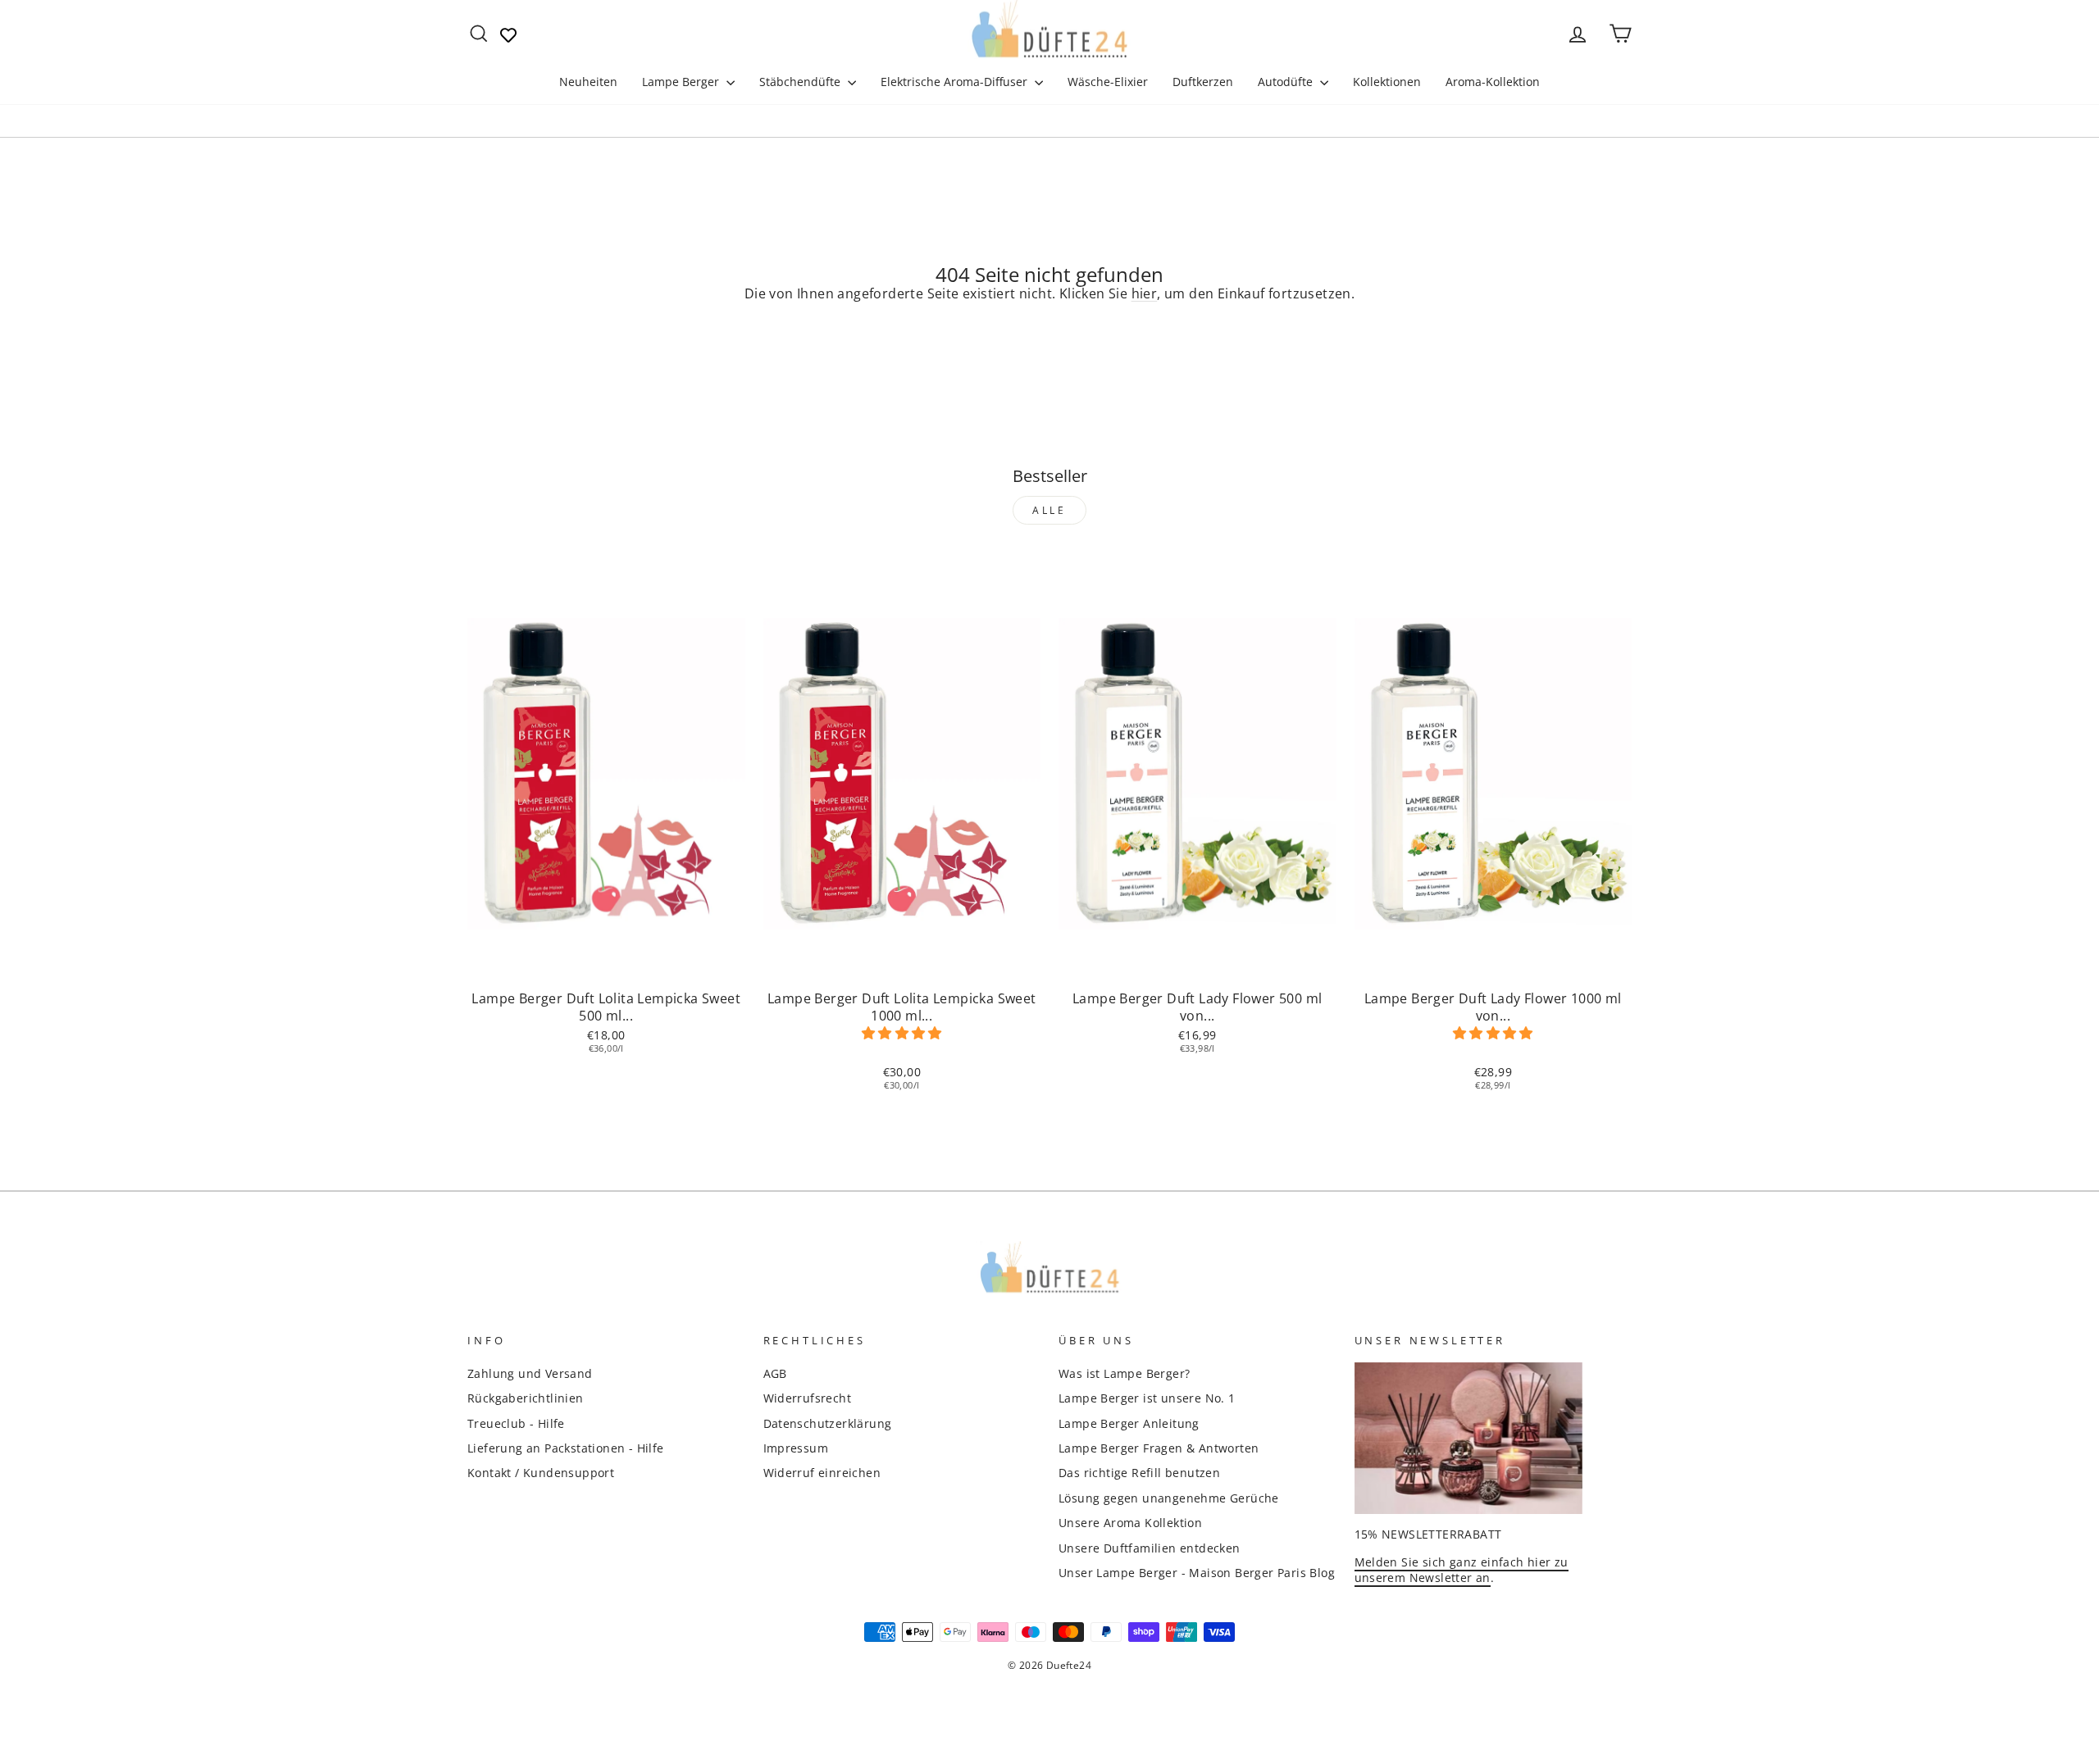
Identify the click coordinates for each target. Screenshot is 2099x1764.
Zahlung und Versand (530, 1373)
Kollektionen (1387, 82)
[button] (902, 1033)
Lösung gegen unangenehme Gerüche (1169, 1498)
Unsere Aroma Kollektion (1130, 1523)
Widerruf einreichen (822, 1473)
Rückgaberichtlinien (526, 1398)
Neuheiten (588, 82)
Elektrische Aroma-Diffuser (956, 82)
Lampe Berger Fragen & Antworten (1159, 1448)
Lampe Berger (682, 82)
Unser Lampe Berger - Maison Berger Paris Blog (1197, 1573)
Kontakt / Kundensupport (541, 1473)
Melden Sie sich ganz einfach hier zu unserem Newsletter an (1462, 1570)
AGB (775, 1373)
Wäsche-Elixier (1108, 82)
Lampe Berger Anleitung (1129, 1423)
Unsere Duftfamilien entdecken (1150, 1548)
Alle (1049, 510)
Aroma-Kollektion (1493, 82)
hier (1145, 293)
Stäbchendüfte (801, 82)
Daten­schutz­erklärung (828, 1423)
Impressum (796, 1448)
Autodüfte (1287, 82)
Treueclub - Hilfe (516, 1423)
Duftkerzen (1203, 82)
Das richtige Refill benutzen (1139, 1473)
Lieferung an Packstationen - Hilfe (566, 1448)
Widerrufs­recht (808, 1398)
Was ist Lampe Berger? (1124, 1373)
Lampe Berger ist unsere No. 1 (1147, 1398)
